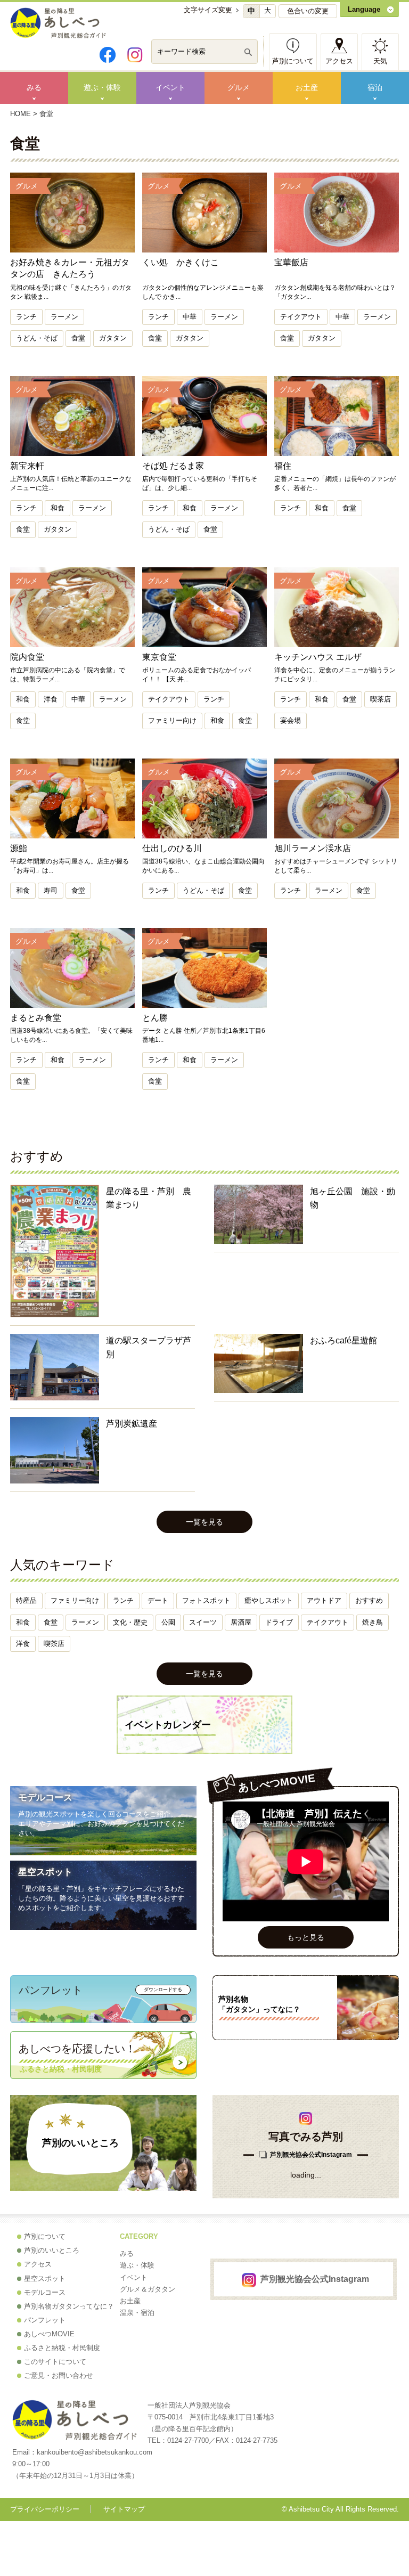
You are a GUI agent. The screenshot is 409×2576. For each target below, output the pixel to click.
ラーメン (64, 317)
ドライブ (279, 1622)
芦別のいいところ (80, 2143)
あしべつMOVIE (49, 2334)
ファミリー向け (172, 720)
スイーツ (203, 1622)
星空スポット (45, 1872)
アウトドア (324, 1600)
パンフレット (45, 2320)
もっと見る (306, 1937)
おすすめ (369, 1600)
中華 (190, 317)
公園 (168, 1622)
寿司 (51, 890)
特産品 (26, 1600)
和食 (58, 508)
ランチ (26, 317)
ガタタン (113, 338)
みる (34, 87)
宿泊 (375, 87)
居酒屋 (241, 1622)
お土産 (307, 87)
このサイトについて (55, 2362)
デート (158, 1600)
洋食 (51, 699)
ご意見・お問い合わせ (59, 2375)
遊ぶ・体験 (102, 87)
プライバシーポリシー (45, 2509)
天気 (380, 61)
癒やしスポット (269, 1600)
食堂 (78, 338)
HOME (21, 114)
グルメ (239, 87)
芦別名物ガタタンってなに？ (69, 2306)
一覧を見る (204, 1522)
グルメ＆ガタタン (148, 2289)
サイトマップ (124, 2509)
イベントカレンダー (168, 1725)
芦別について (293, 61)
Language (364, 9)
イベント (170, 87)
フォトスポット (206, 1600)
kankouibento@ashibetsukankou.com (95, 2452)
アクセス (339, 61)
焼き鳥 (373, 1622)
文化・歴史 (130, 1622)
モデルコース (45, 1798)
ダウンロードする (163, 1990)
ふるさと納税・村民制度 (62, 2348)
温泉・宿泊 (137, 2313)
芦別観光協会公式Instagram (311, 2155)
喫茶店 (381, 699)
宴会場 (291, 720)
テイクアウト (301, 317)
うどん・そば (37, 338)
